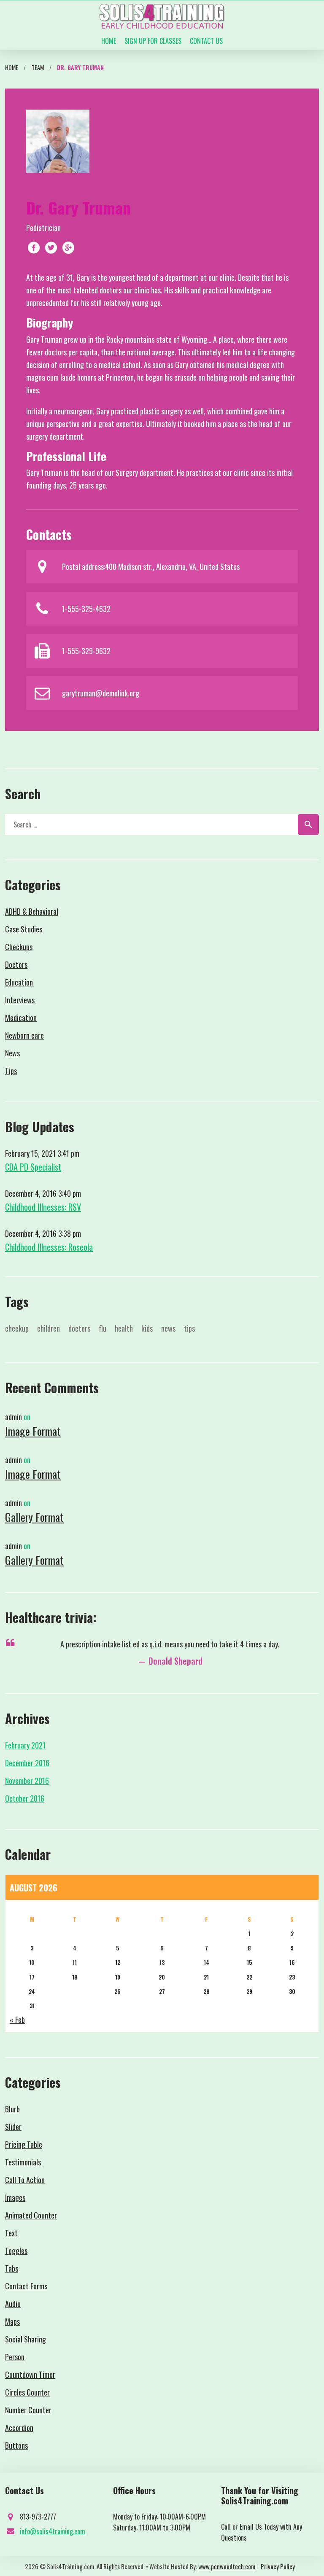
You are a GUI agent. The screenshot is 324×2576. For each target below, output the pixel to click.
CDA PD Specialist (33, 1167)
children (49, 1328)
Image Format (33, 1431)
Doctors (16, 964)
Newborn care (24, 1035)
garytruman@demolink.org (101, 693)
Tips (11, 1071)
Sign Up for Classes (153, 41)
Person (15, 2357)
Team (38, 67)
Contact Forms (26, 2286)
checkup (17, 1328)
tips (189, 1328)
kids (147, 1328)
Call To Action (25, 2180)
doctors (79, 1328)
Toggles (16, 2251)
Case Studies (24, 929)
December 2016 (27, 1763)
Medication (21, 1018)
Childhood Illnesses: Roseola (49, 1247)
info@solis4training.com (53, 2531)
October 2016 (25, 1798)
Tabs (12, 2268)
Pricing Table (24, 2144)
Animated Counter (31, 2215)
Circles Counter (27, 2392)
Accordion (19, 2428)
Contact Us (206, 41)
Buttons (16, 2445)
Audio (13, 2304)
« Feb (17, 2020)
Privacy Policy (278, 2566)
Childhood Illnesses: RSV (43, 1207)
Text (11, 2233)
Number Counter (28, 2410)
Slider (13, 2127)
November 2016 (27, 1781)
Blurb (12, 2109)
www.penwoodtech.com (227, 2566)
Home (109, 41)
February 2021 (25, 1745)
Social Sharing (26, 2339)
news (168, 1328)
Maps (12, 2321)
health (124, 1328)
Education (19, 982)
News (12, 1053)
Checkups (19, 947)
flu (103, 1328)
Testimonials (23, 2162)
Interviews (20, 1000)
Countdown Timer (30, 2375)
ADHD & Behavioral (32, 911)
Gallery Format (34, 1517)
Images (15, 2197)
